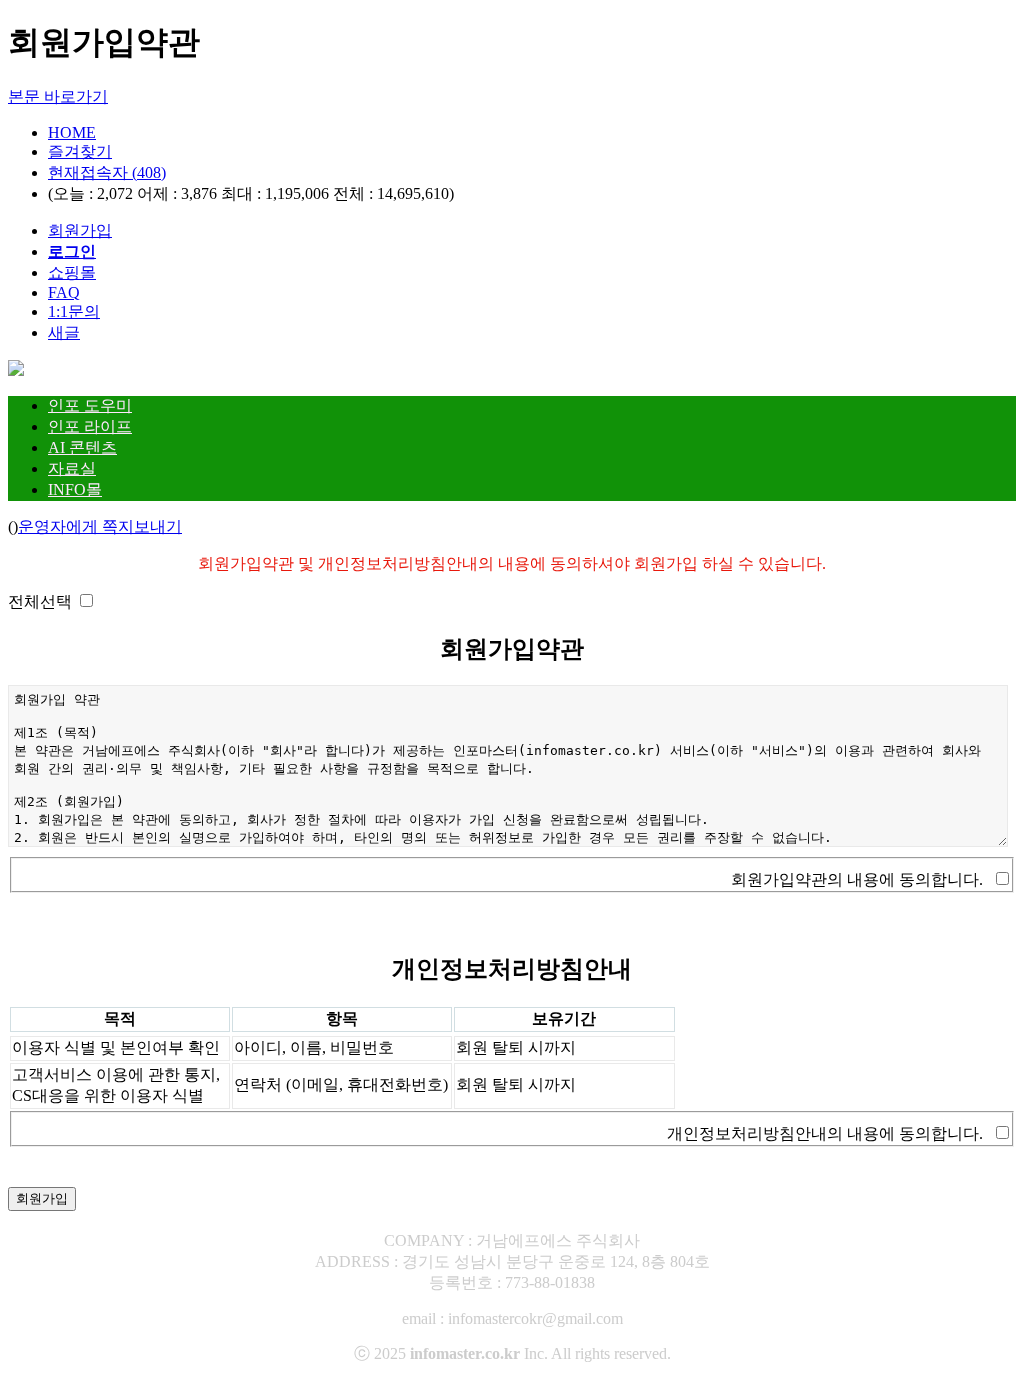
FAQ (64, 292)
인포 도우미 (90, 405)
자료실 (72, 468)
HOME (72, 132)
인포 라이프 (90, 426)
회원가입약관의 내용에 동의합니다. (857, 879)
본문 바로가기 (58, 96)
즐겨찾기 (80, 151)
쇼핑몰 (72, 272)
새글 (64, 332)
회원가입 (80, 230)
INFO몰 (75, 489)
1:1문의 (74, 311)
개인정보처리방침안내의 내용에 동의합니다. (825, 1133)
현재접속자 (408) (107, 172)
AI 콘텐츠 (82, 447)
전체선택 (40, 601)
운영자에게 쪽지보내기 (100, 526)
